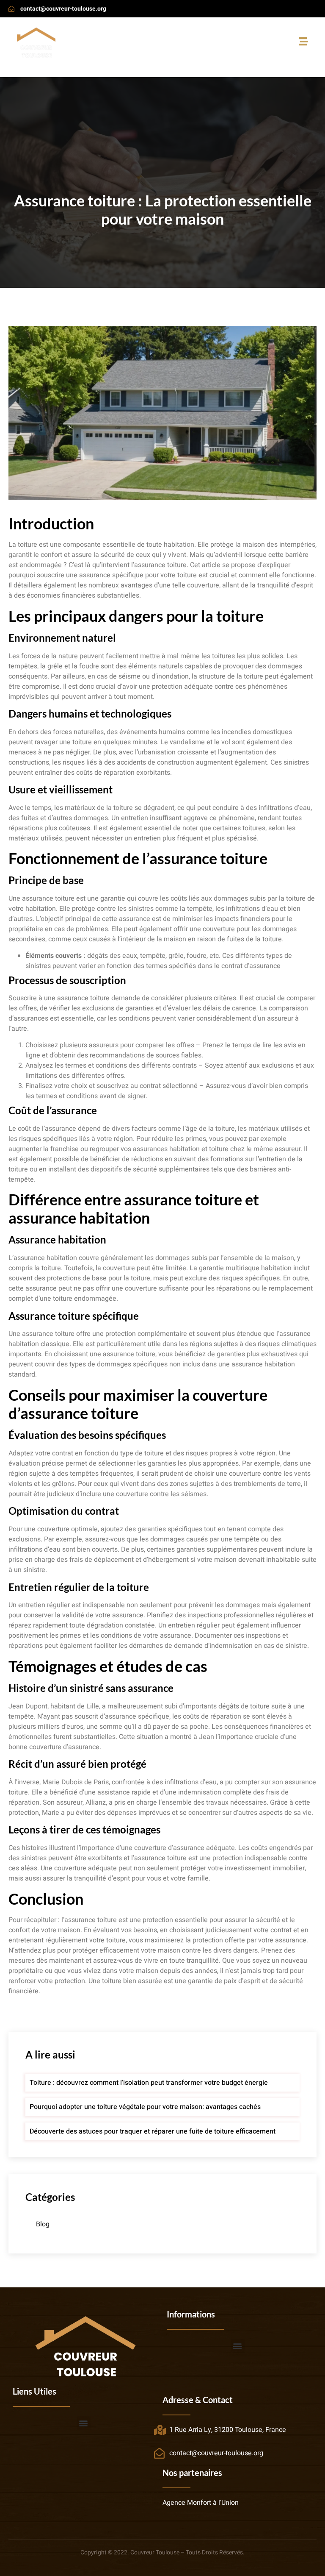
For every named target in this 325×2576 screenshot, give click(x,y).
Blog (43, 2224)
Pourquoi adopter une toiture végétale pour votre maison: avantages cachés (145, 2107)
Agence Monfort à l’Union (201, 2503)
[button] (238, 2346)
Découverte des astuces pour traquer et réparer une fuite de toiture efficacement (153, 2131)
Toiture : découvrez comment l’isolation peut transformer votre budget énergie (149, 2083)
